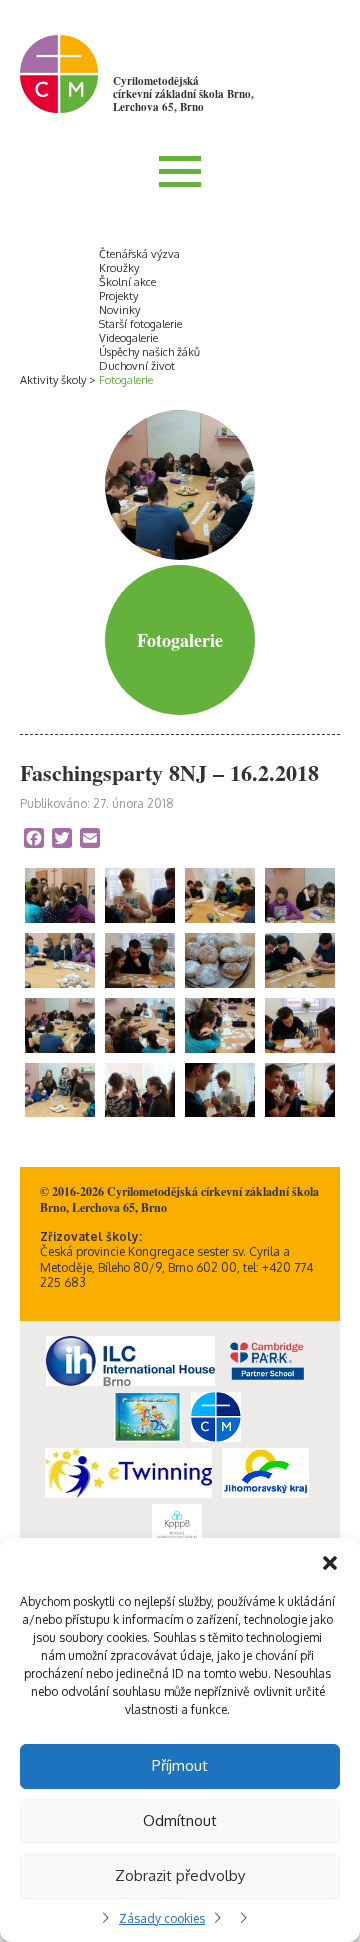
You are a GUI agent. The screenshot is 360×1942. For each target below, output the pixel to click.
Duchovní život (137, 366)
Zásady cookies (162, 1918)
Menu (180, 171)
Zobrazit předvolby (180, 1875)
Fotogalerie (126, 380)
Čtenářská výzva (139, 254)
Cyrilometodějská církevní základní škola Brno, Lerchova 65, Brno (183, 94)
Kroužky (119, 268)
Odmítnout (180, 1820)
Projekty (118, 296)
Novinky (119, 310)
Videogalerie (128, 338)
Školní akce (127, 282)
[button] (330, 1563)
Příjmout (180, 1765)
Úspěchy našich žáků (149, 352)
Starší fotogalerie (140, 324)
